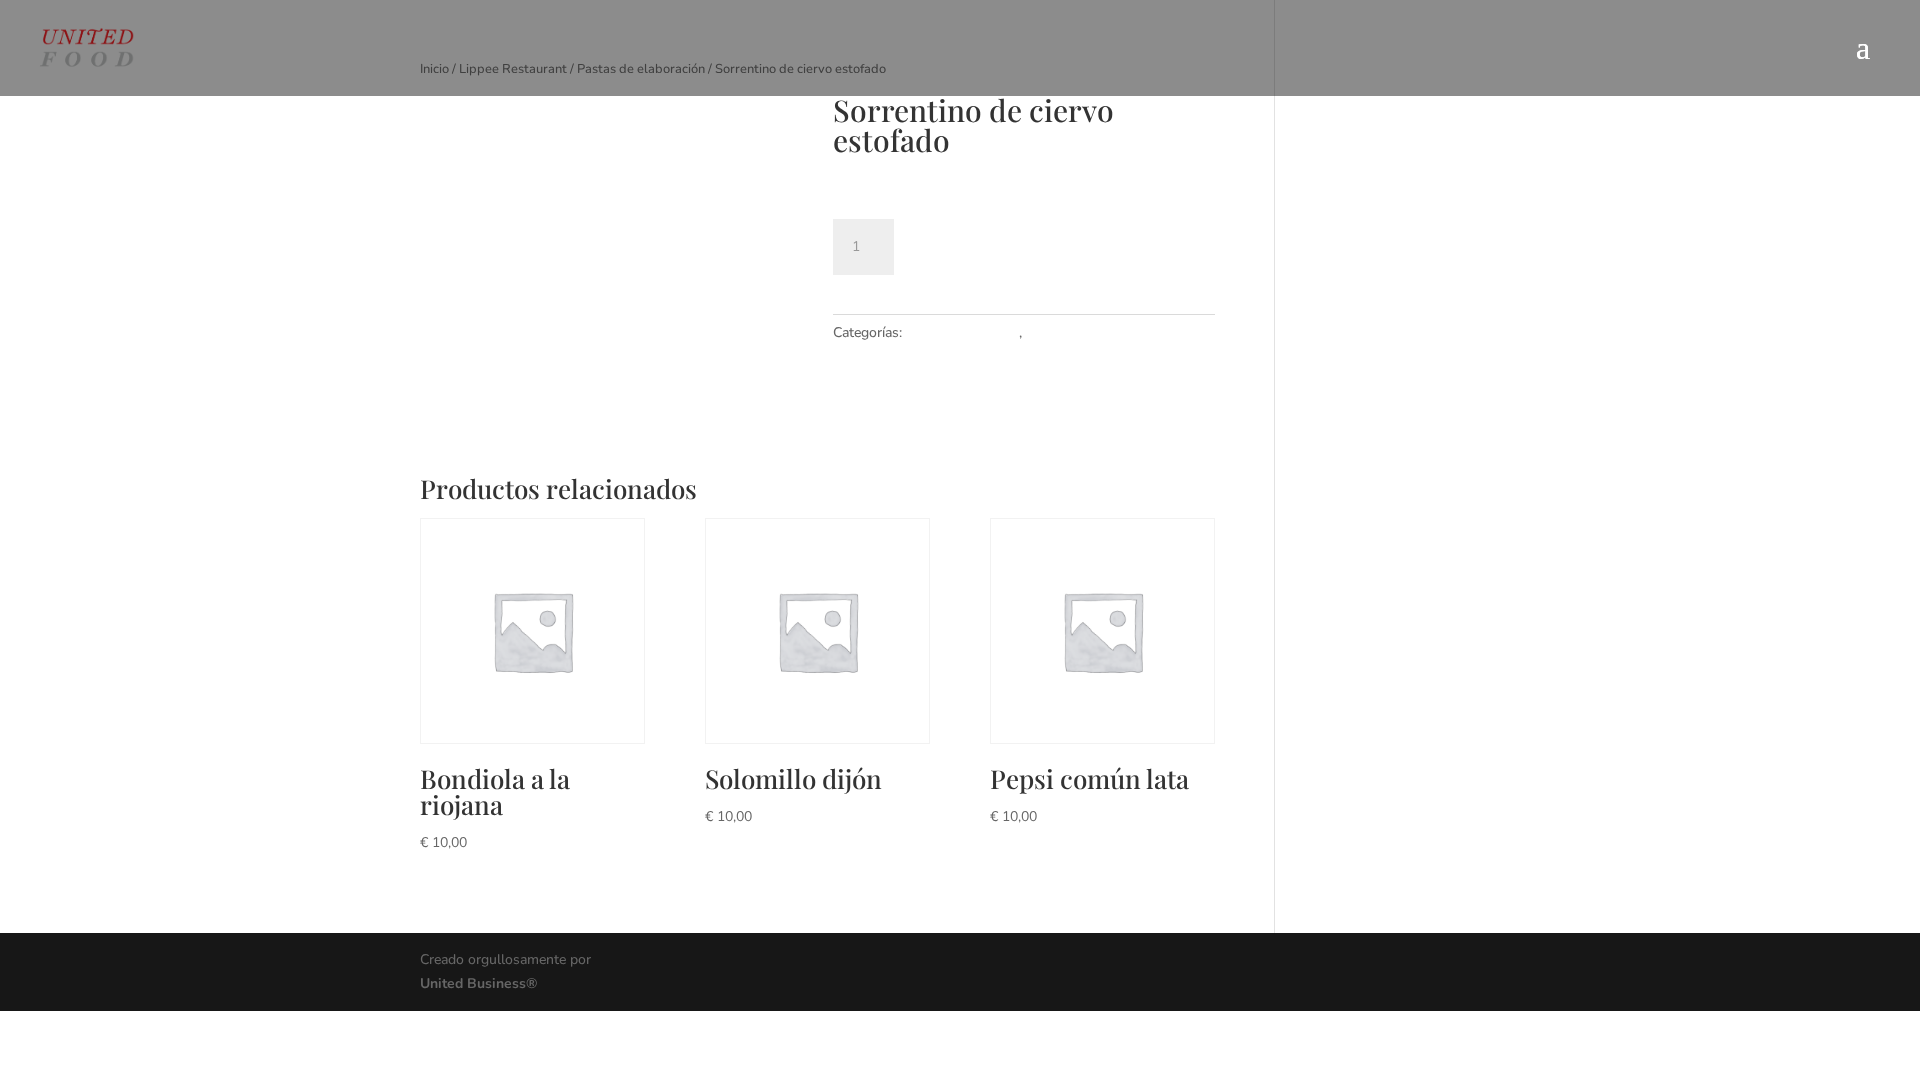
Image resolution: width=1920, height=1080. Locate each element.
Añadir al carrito (1008, 243)
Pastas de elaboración (1094, 332)
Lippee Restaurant (962, 332)
